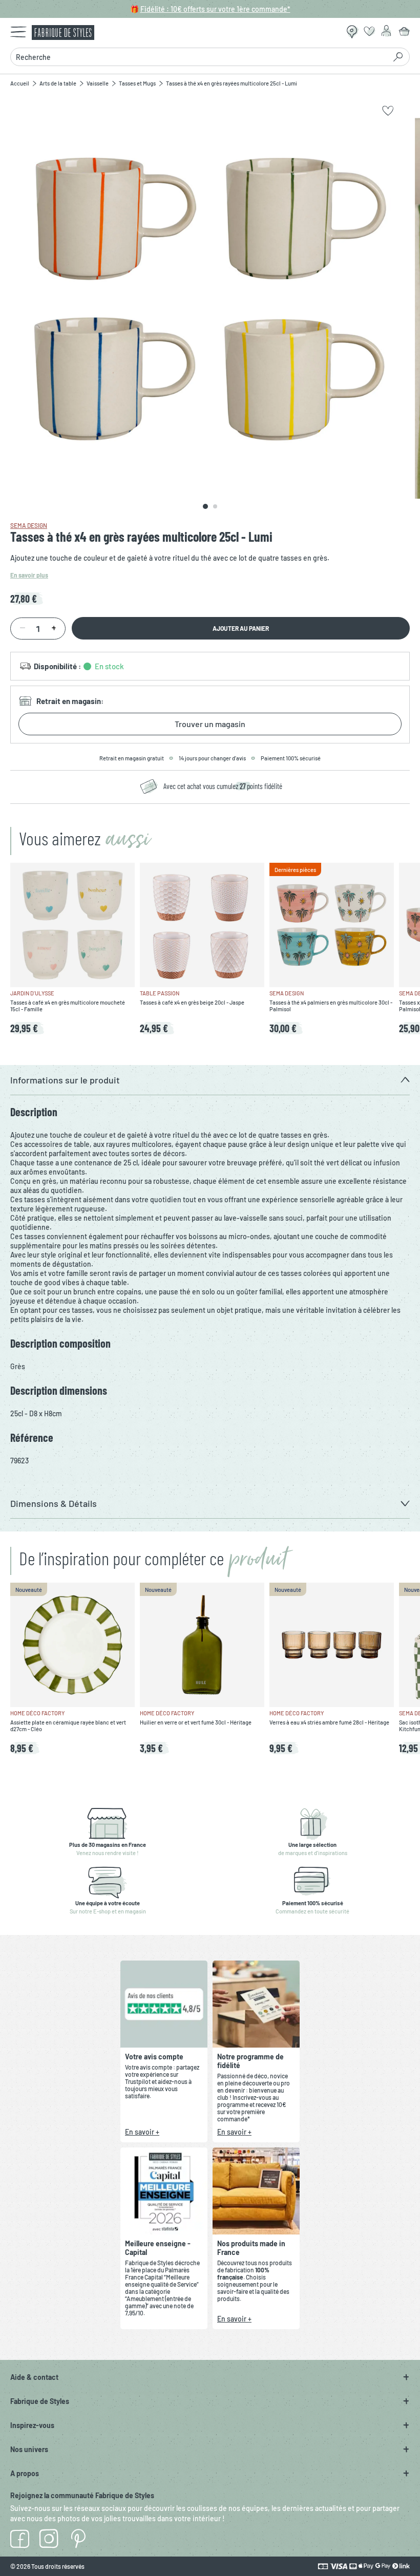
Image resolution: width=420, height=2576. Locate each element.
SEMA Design (29, 525)
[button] (210, 1080)
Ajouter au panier (241, 628)
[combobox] (198, 57)
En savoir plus (29, 575)
